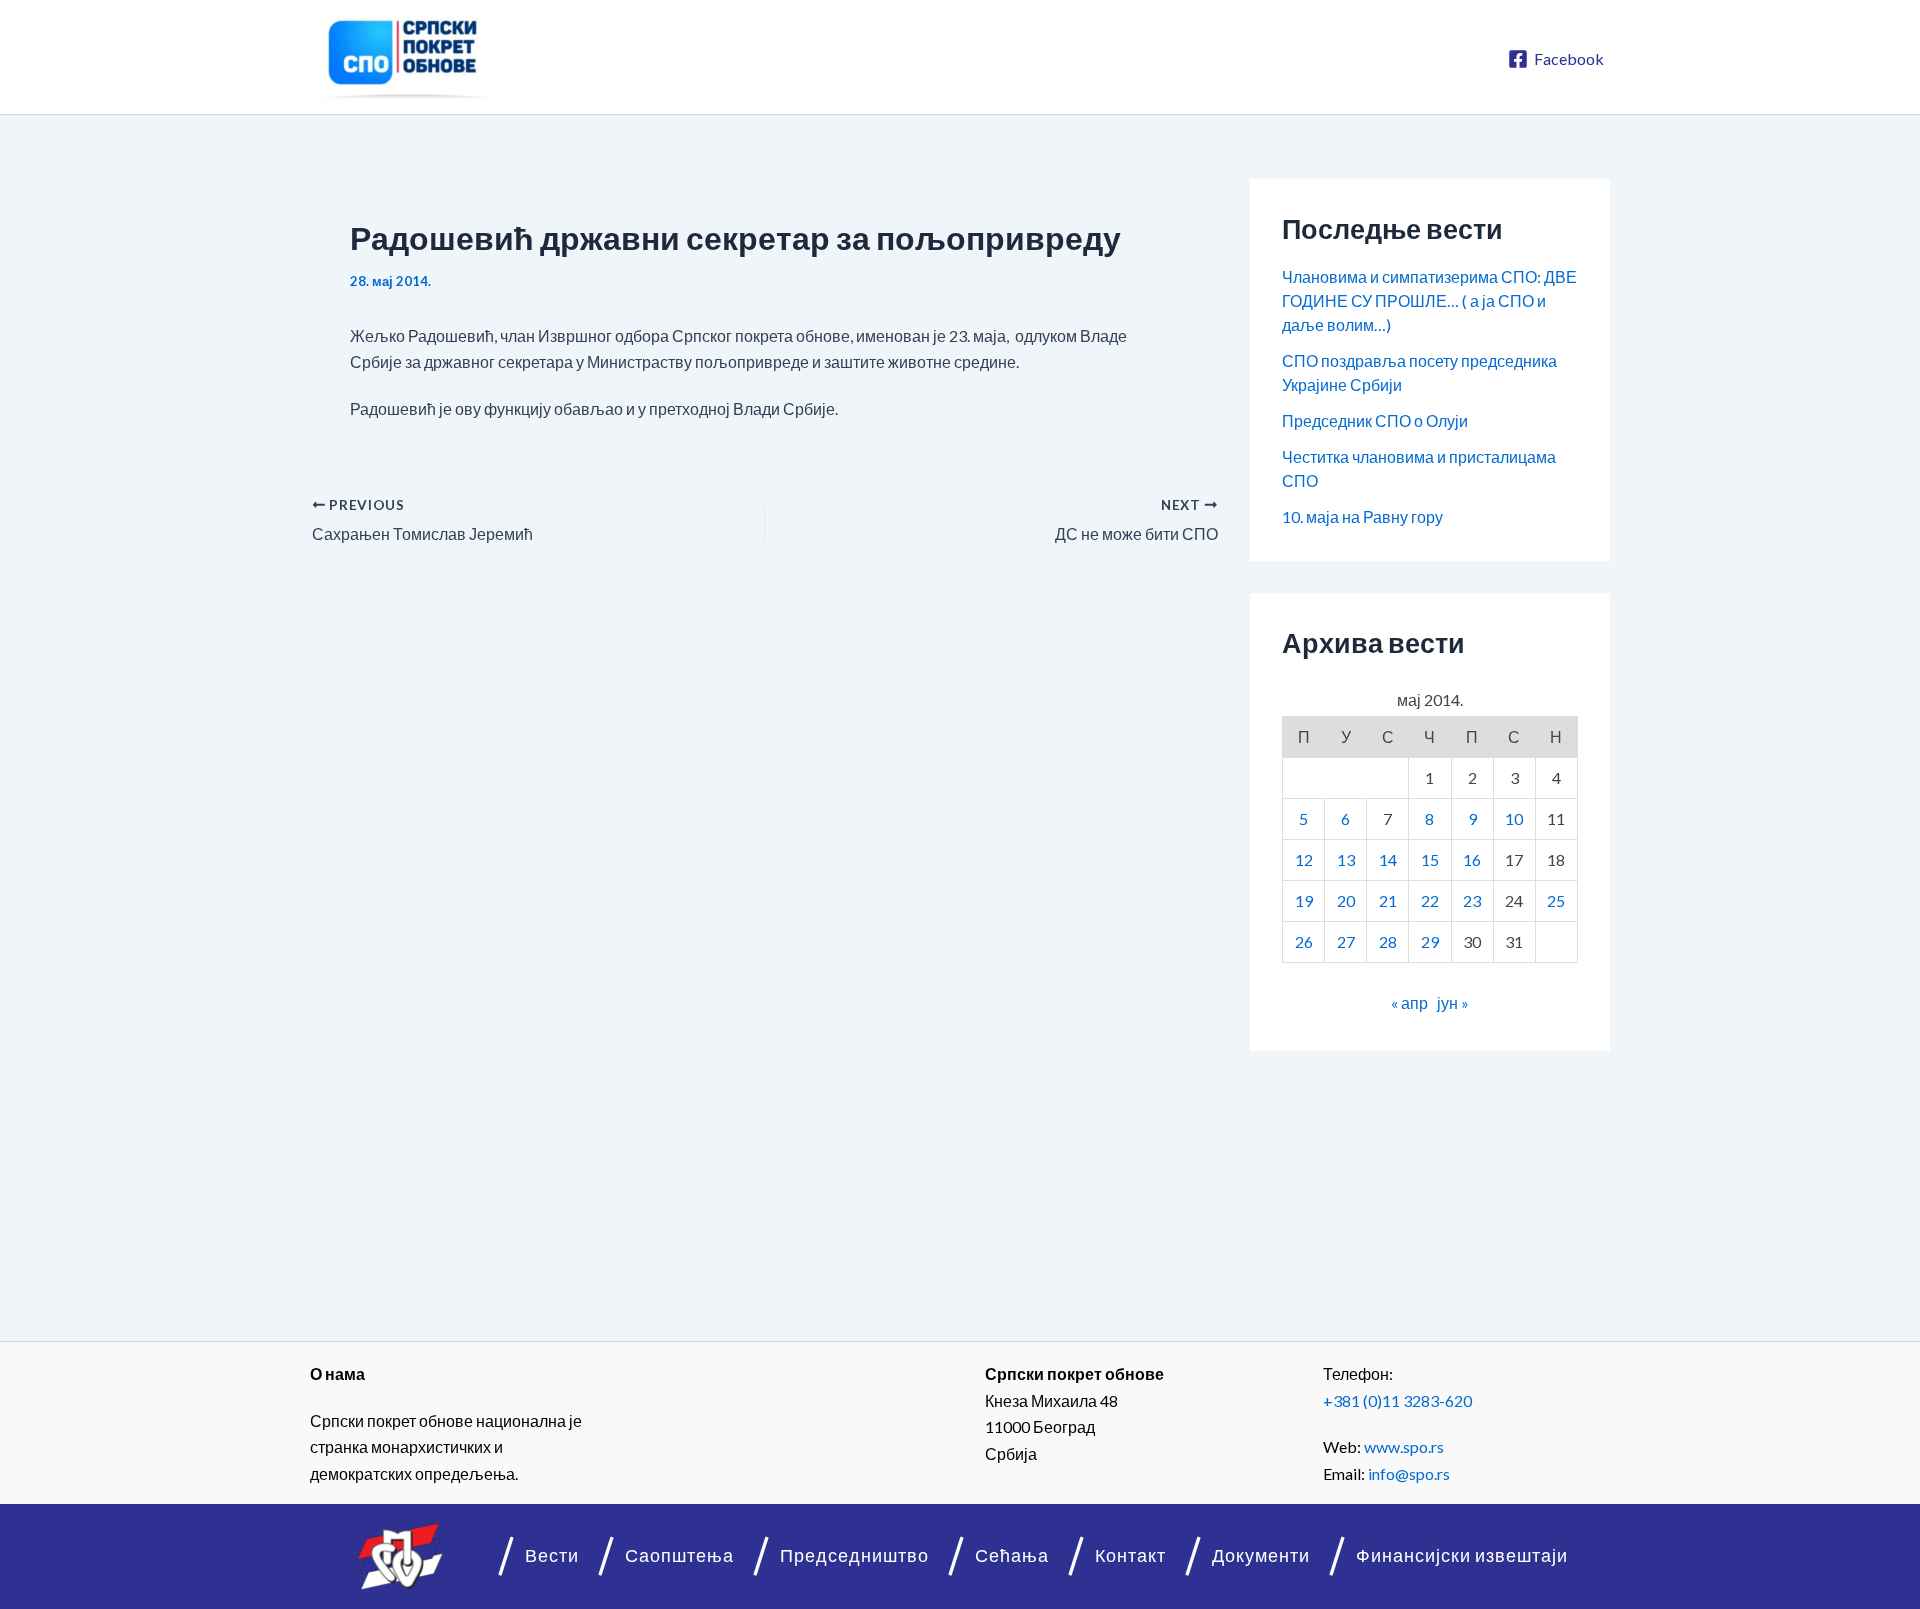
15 (1430, 859)
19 (1304, 900)
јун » (1453, 1002)
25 (1556, 900)
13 (1346, 859)
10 (1514, 818)
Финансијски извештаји (1462, 1555)
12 (1304, 859)
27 (1346, 941)
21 (1388, 900)
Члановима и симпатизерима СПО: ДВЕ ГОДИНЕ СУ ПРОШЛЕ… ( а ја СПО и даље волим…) (1429, 300)
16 (1472, 859)
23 (1472, 900)
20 (1346, 900)
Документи (1261, 1555)
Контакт (1130, 1555)
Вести (552, 1555)
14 (1388, 859)
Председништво (854, 1555)
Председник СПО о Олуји (1375, 420)
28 (1388, 941)
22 (1430, 900)
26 (1304, 941)
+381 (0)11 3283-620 (1397, 1400)
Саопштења (679, 1555)
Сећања (1012, 1555)
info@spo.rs (1409, 1473)
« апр (1409, 1002)
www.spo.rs (1404, 1446)
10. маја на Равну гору (1362, 516)
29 (1430, 941)
